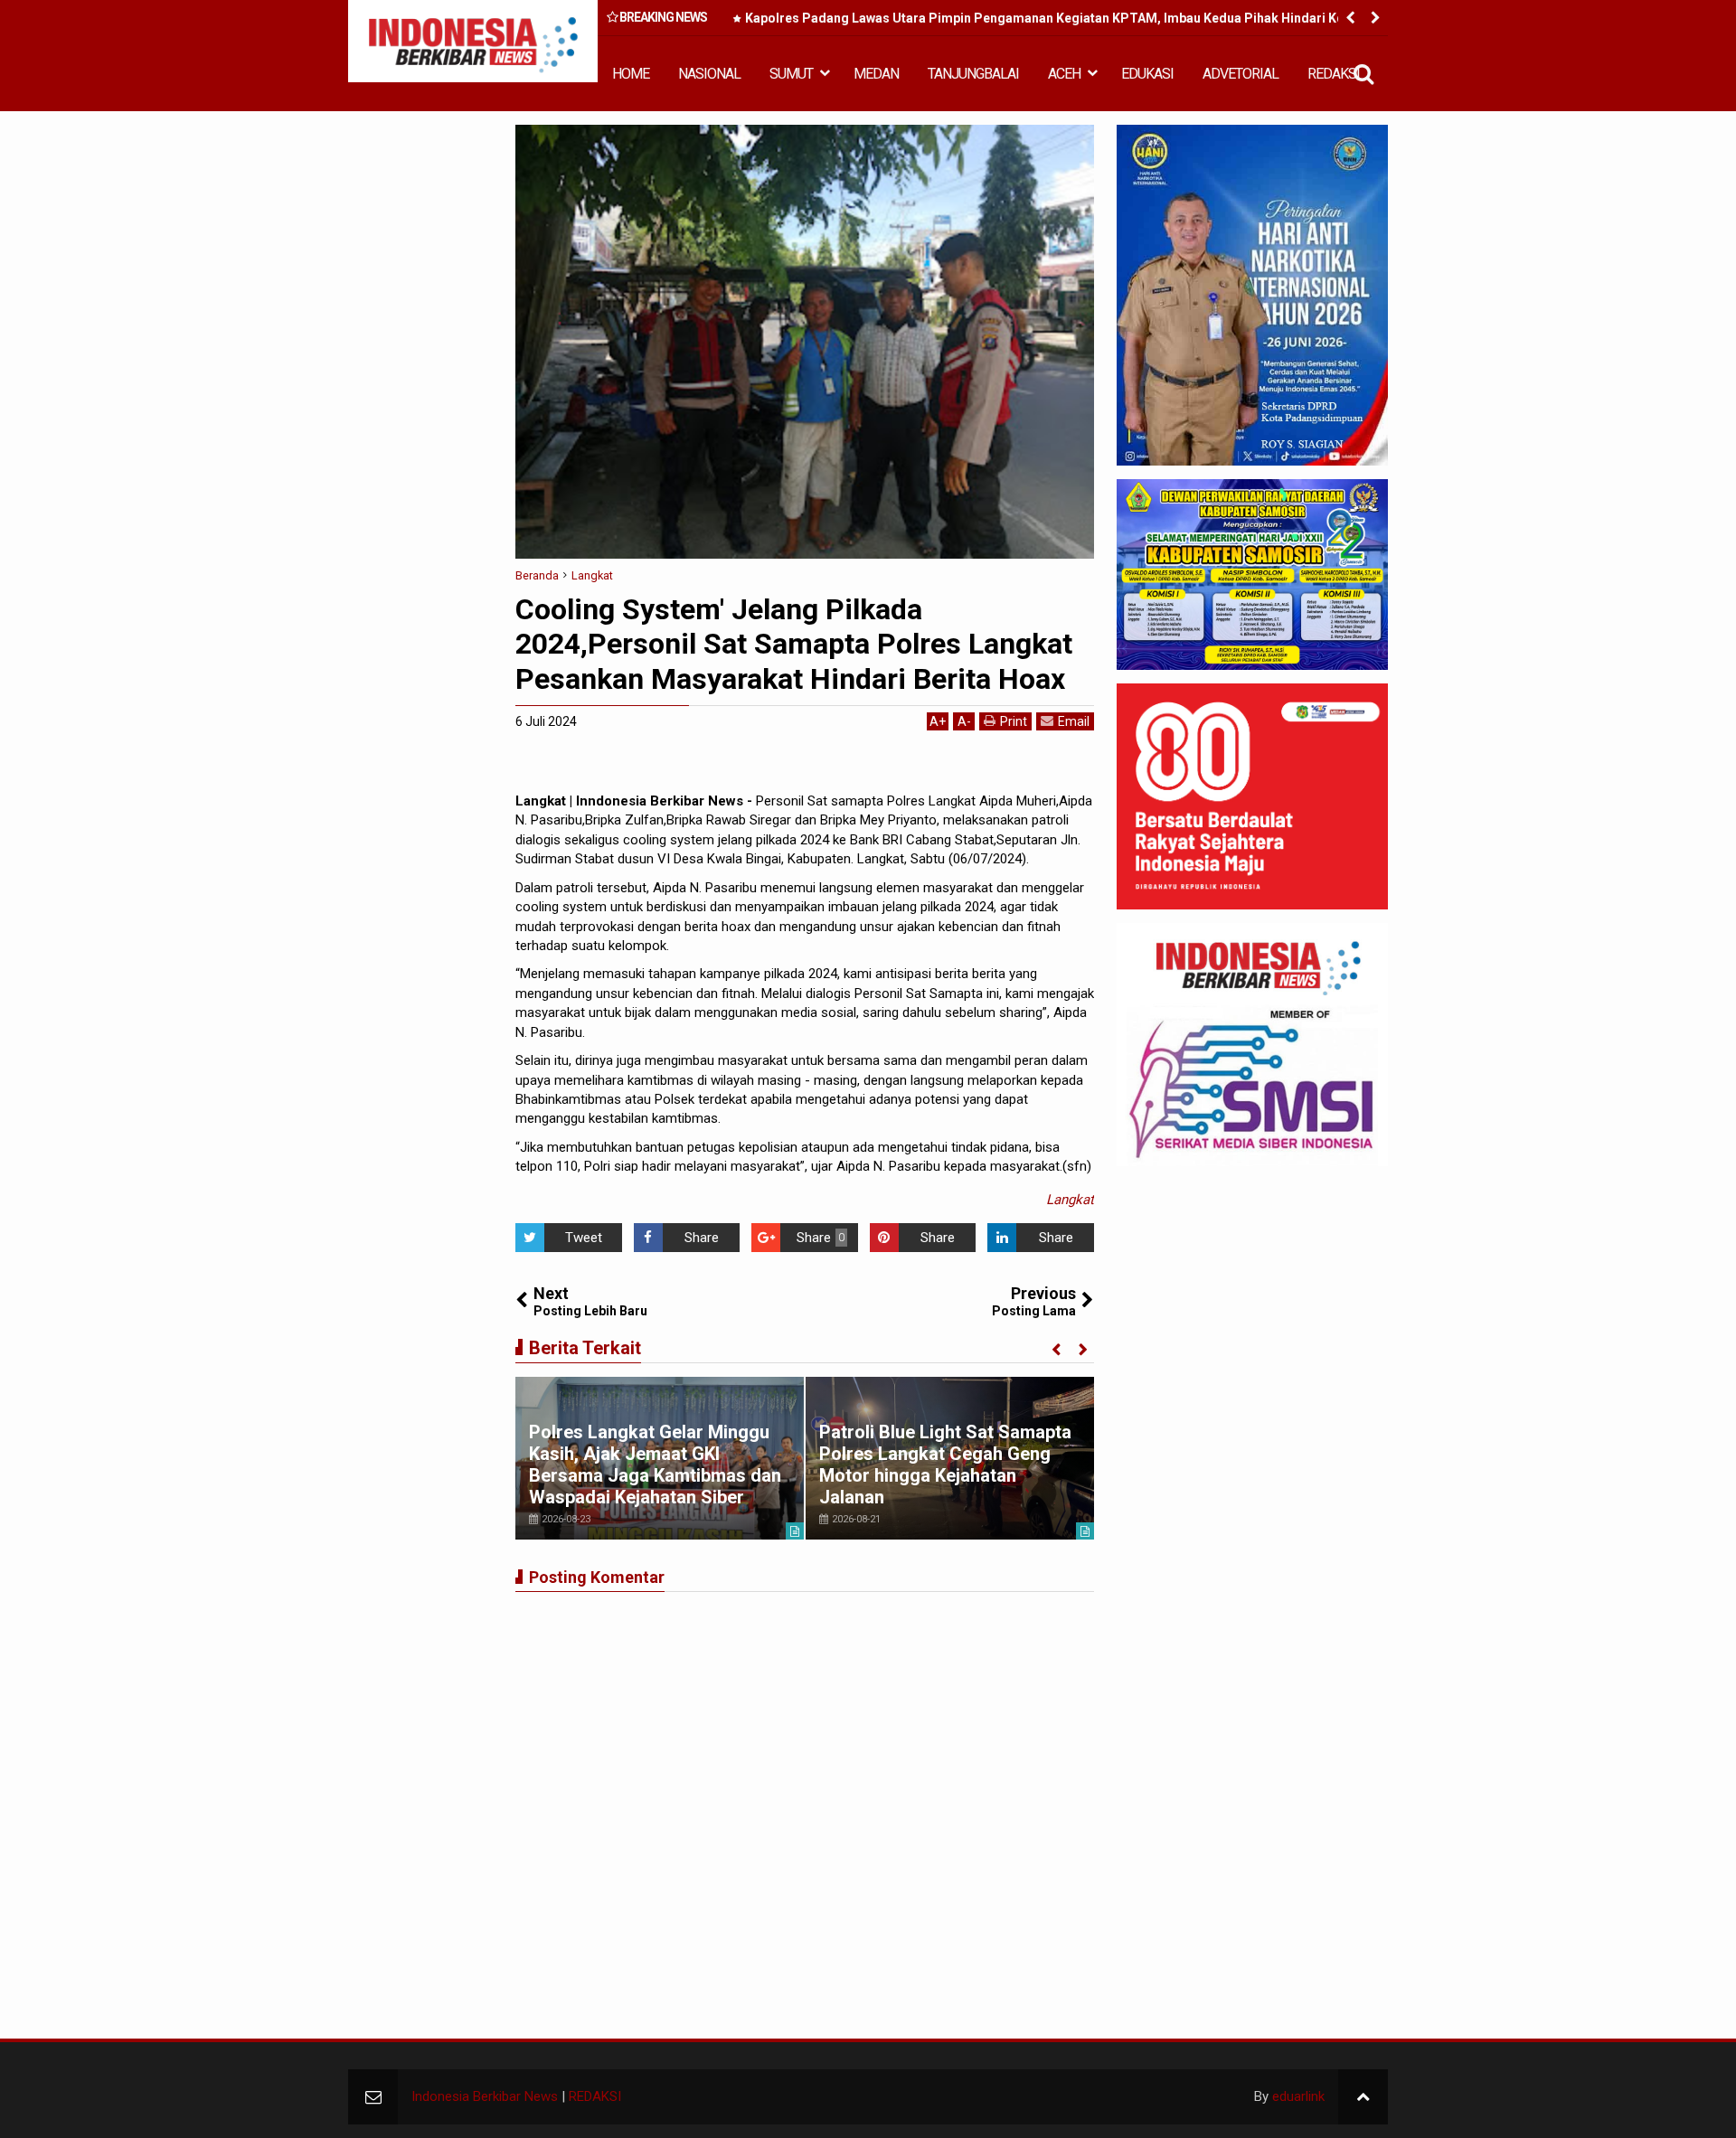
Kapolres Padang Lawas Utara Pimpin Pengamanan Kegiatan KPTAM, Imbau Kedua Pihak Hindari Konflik (1057, 18)
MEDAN (876, 74)
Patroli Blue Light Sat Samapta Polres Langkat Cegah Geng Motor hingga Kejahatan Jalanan (945, 1465)
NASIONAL (709, 74)
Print (1014, 721)
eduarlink (1298, 2096)
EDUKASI (1147, 74)
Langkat (1070, 1200)
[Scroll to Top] (1363, 2097)
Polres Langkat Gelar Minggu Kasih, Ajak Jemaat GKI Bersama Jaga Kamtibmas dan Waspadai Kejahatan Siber (655, 1465)
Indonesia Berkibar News (485, 2096)
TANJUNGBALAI (973, 74)
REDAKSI (1334, 74)
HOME (631, 74)
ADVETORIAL (1241, 74)
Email (1074, 721)
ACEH (1064, 74)
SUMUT (791, 74)
